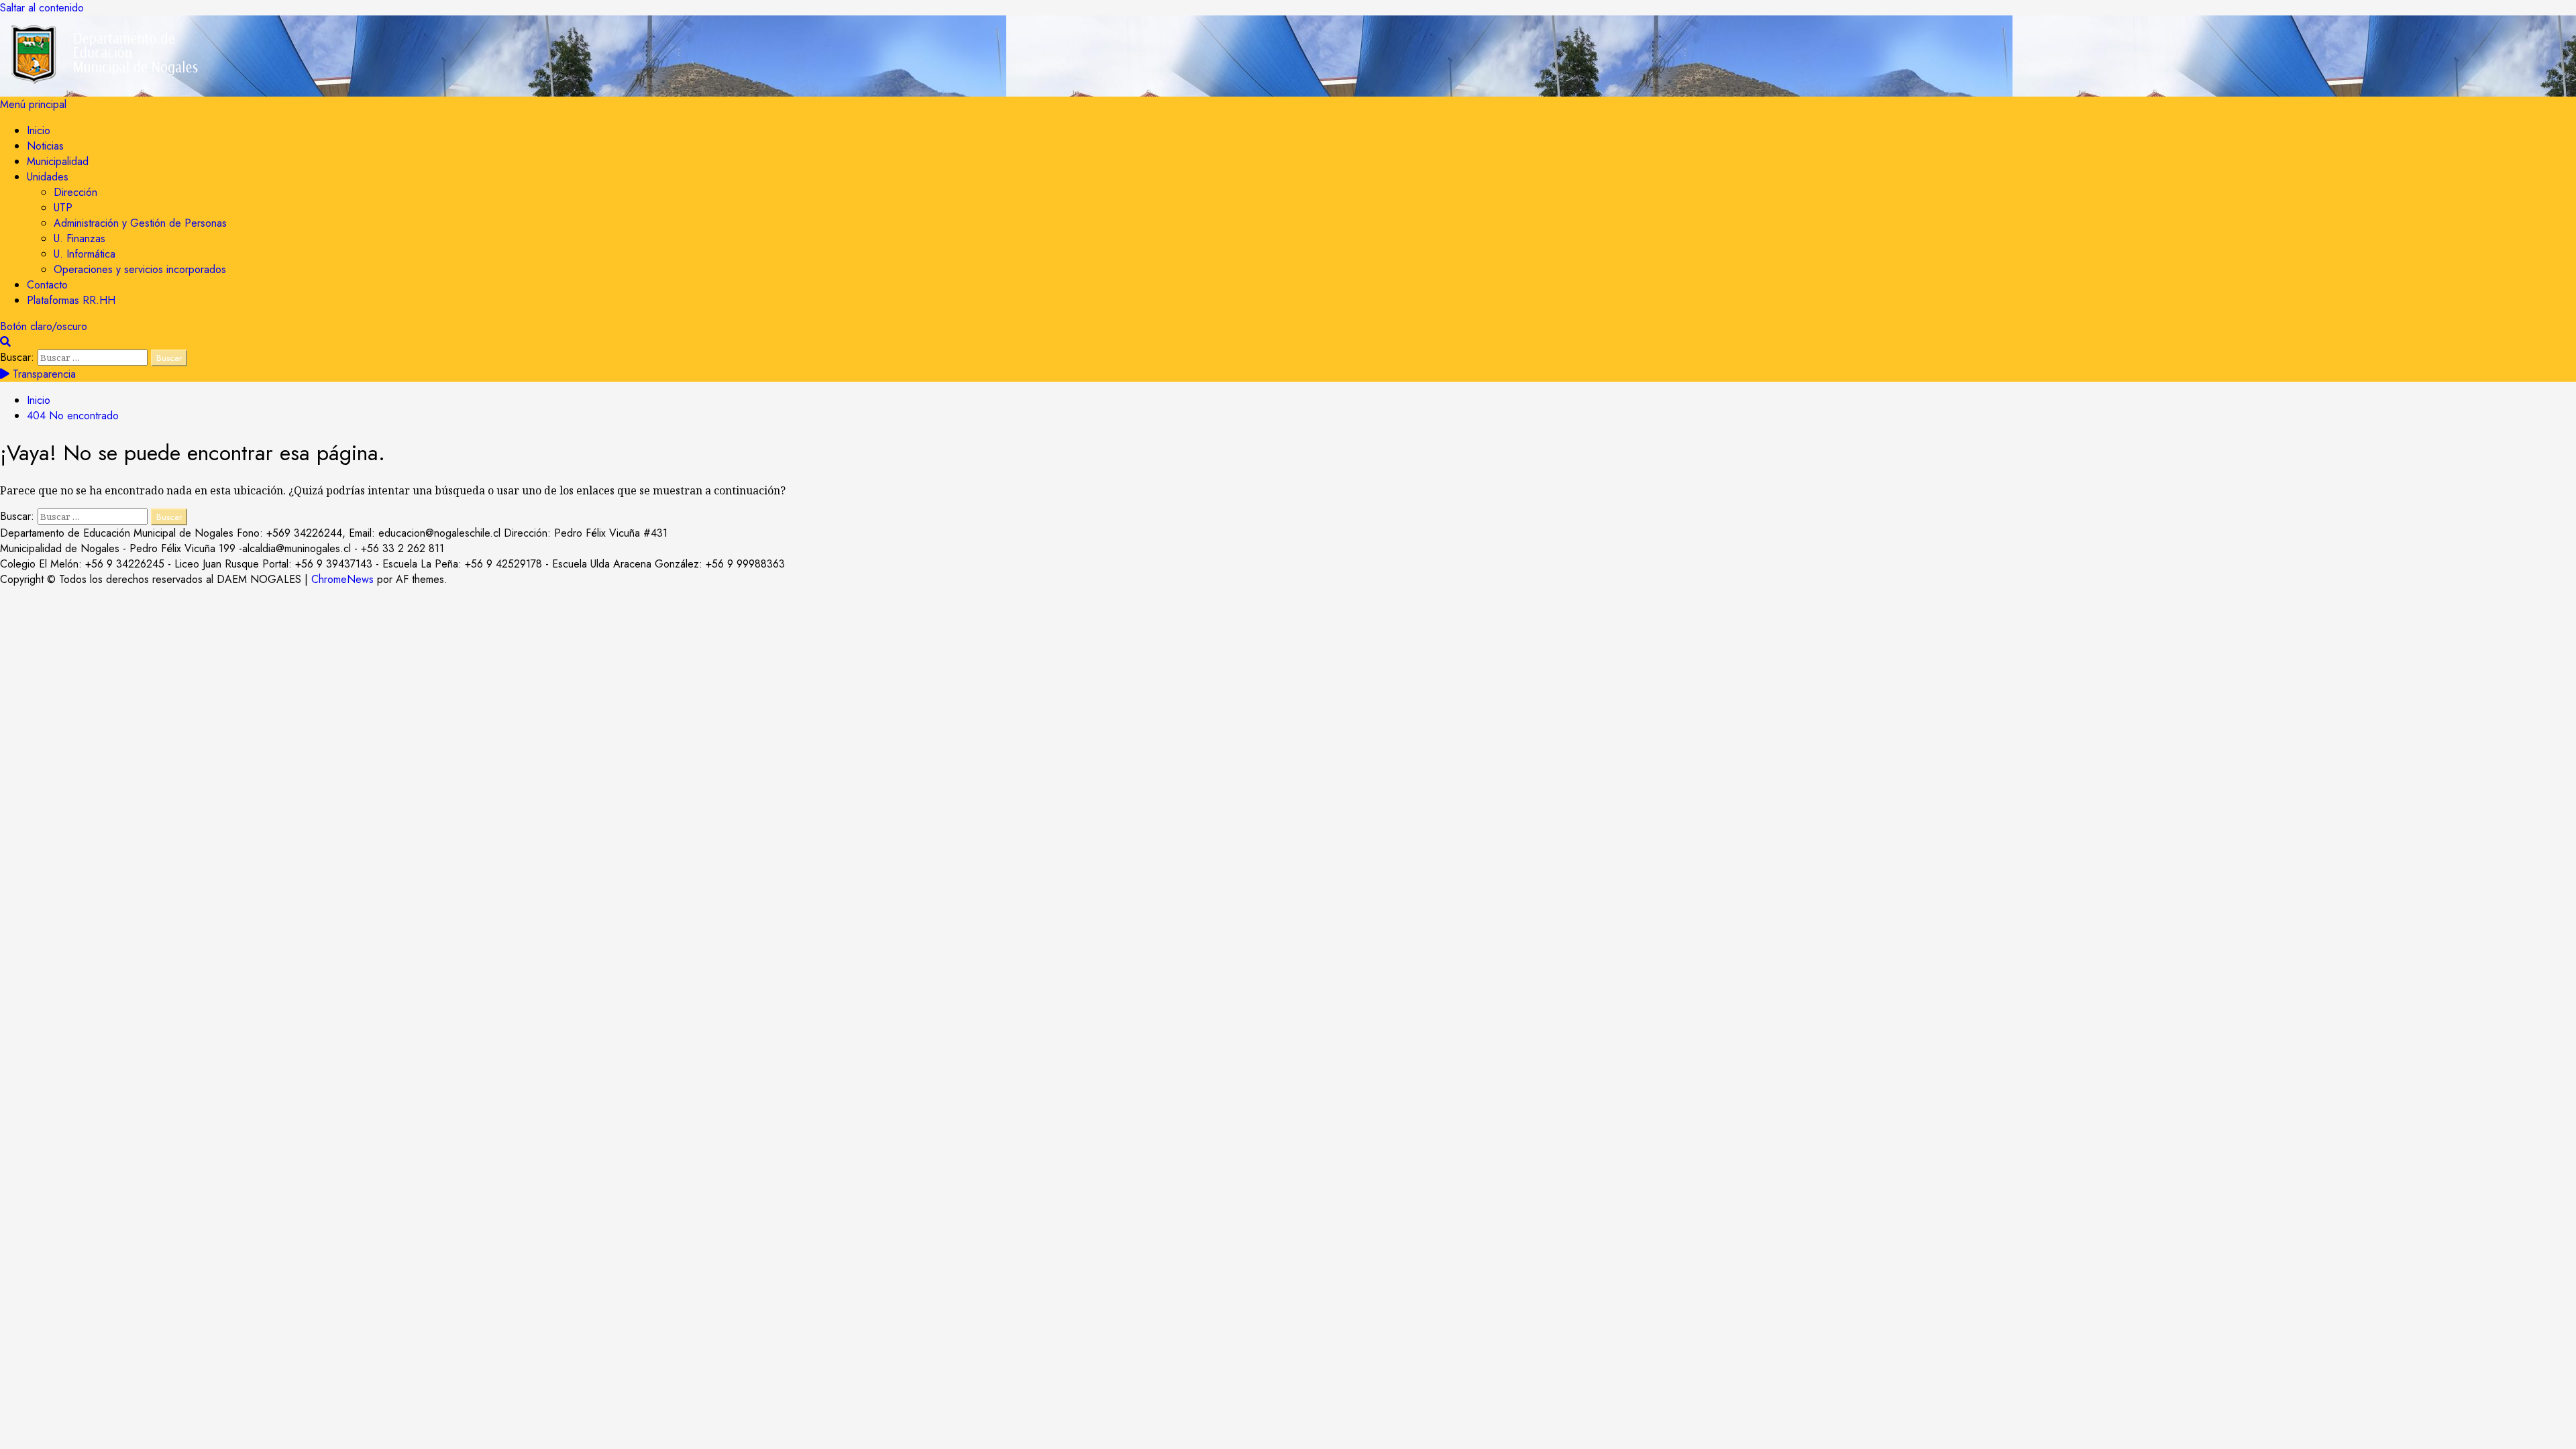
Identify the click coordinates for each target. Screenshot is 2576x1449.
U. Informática (85, 254)
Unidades (48, 177)
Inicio (39, 130)
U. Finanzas (79, 238)
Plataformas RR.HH (71, 300)
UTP (63, 208)
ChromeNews (342, 579)
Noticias (45, 146)
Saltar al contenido (42, 8)
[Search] (5, 342)
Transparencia (43, 374)
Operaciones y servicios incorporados (140, 269)
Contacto (47, 285)
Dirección (75, 192)
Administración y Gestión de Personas (140, 223)
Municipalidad (58, 161)
